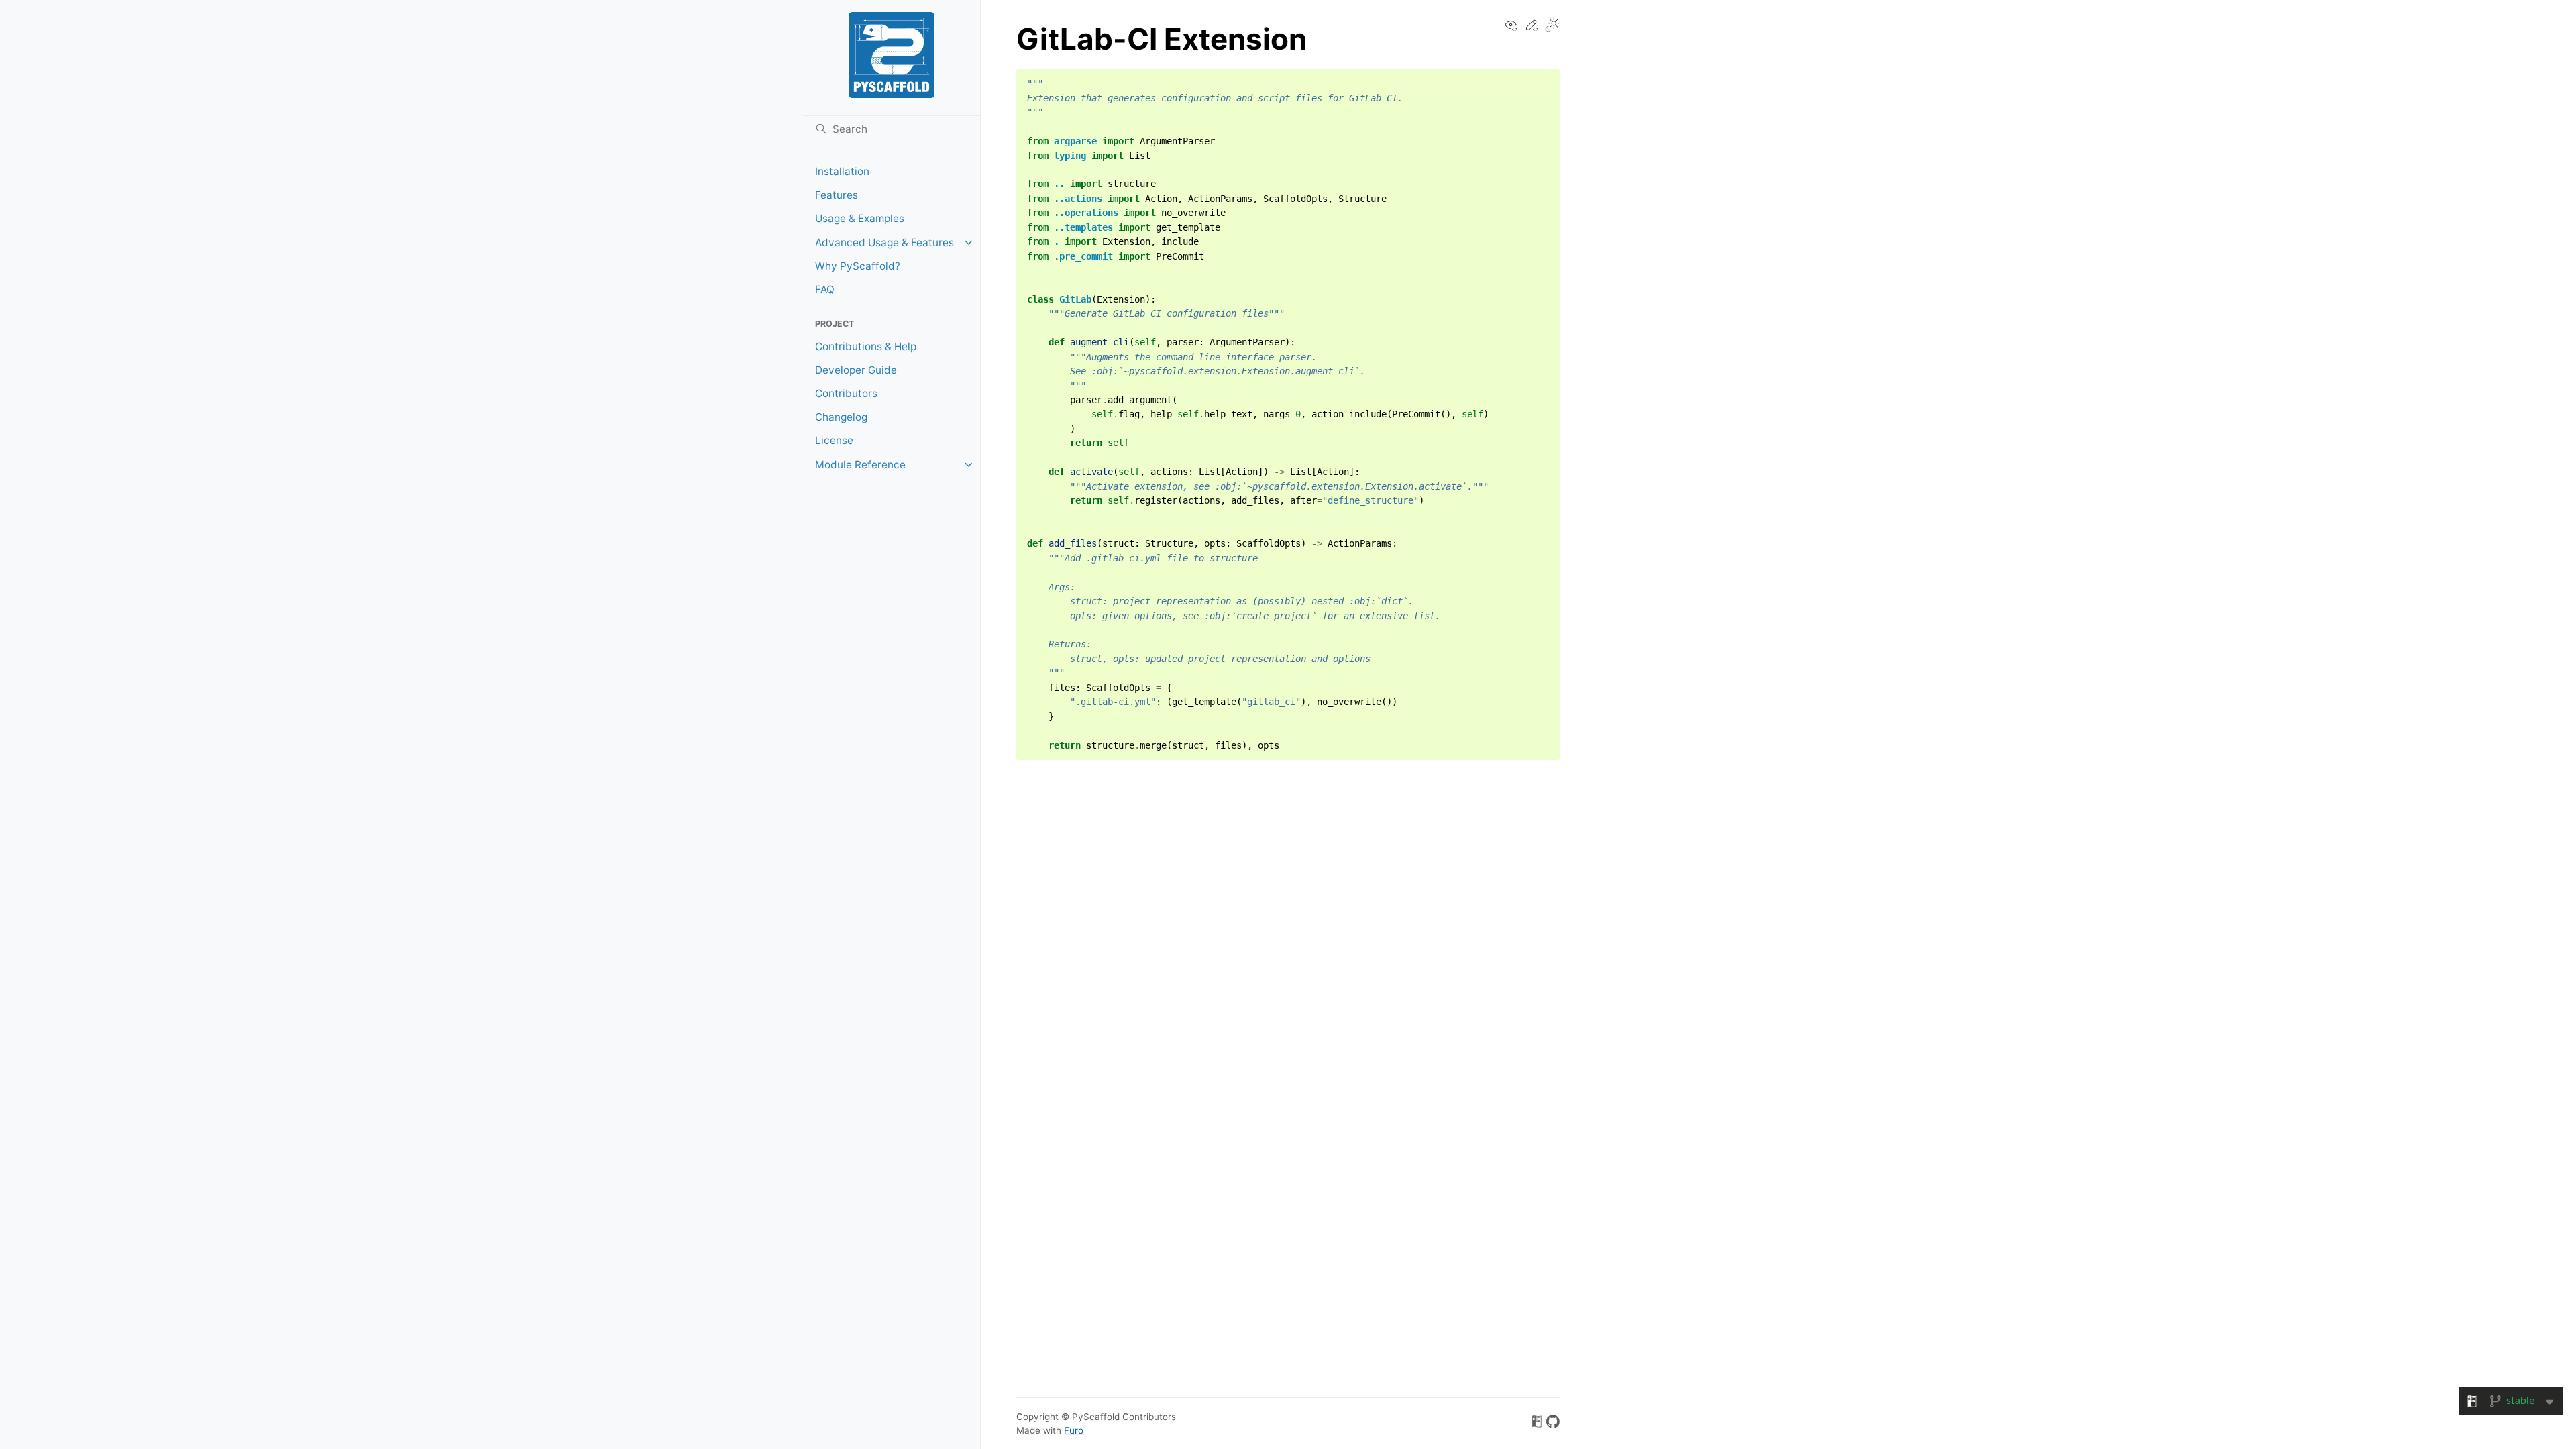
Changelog (841, 417)
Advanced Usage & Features (884, 243)
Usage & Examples (860, 218)
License (834, 440)
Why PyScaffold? (858, 266)
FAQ (825, 289)
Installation (842, 171)
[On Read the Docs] (1537, 1424)
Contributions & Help (866, 346)
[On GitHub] (1553, 1424)
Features (837, 195)
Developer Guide (856, 370)
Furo (1074, 1430)
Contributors (846, 393)
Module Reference (860, 465)
